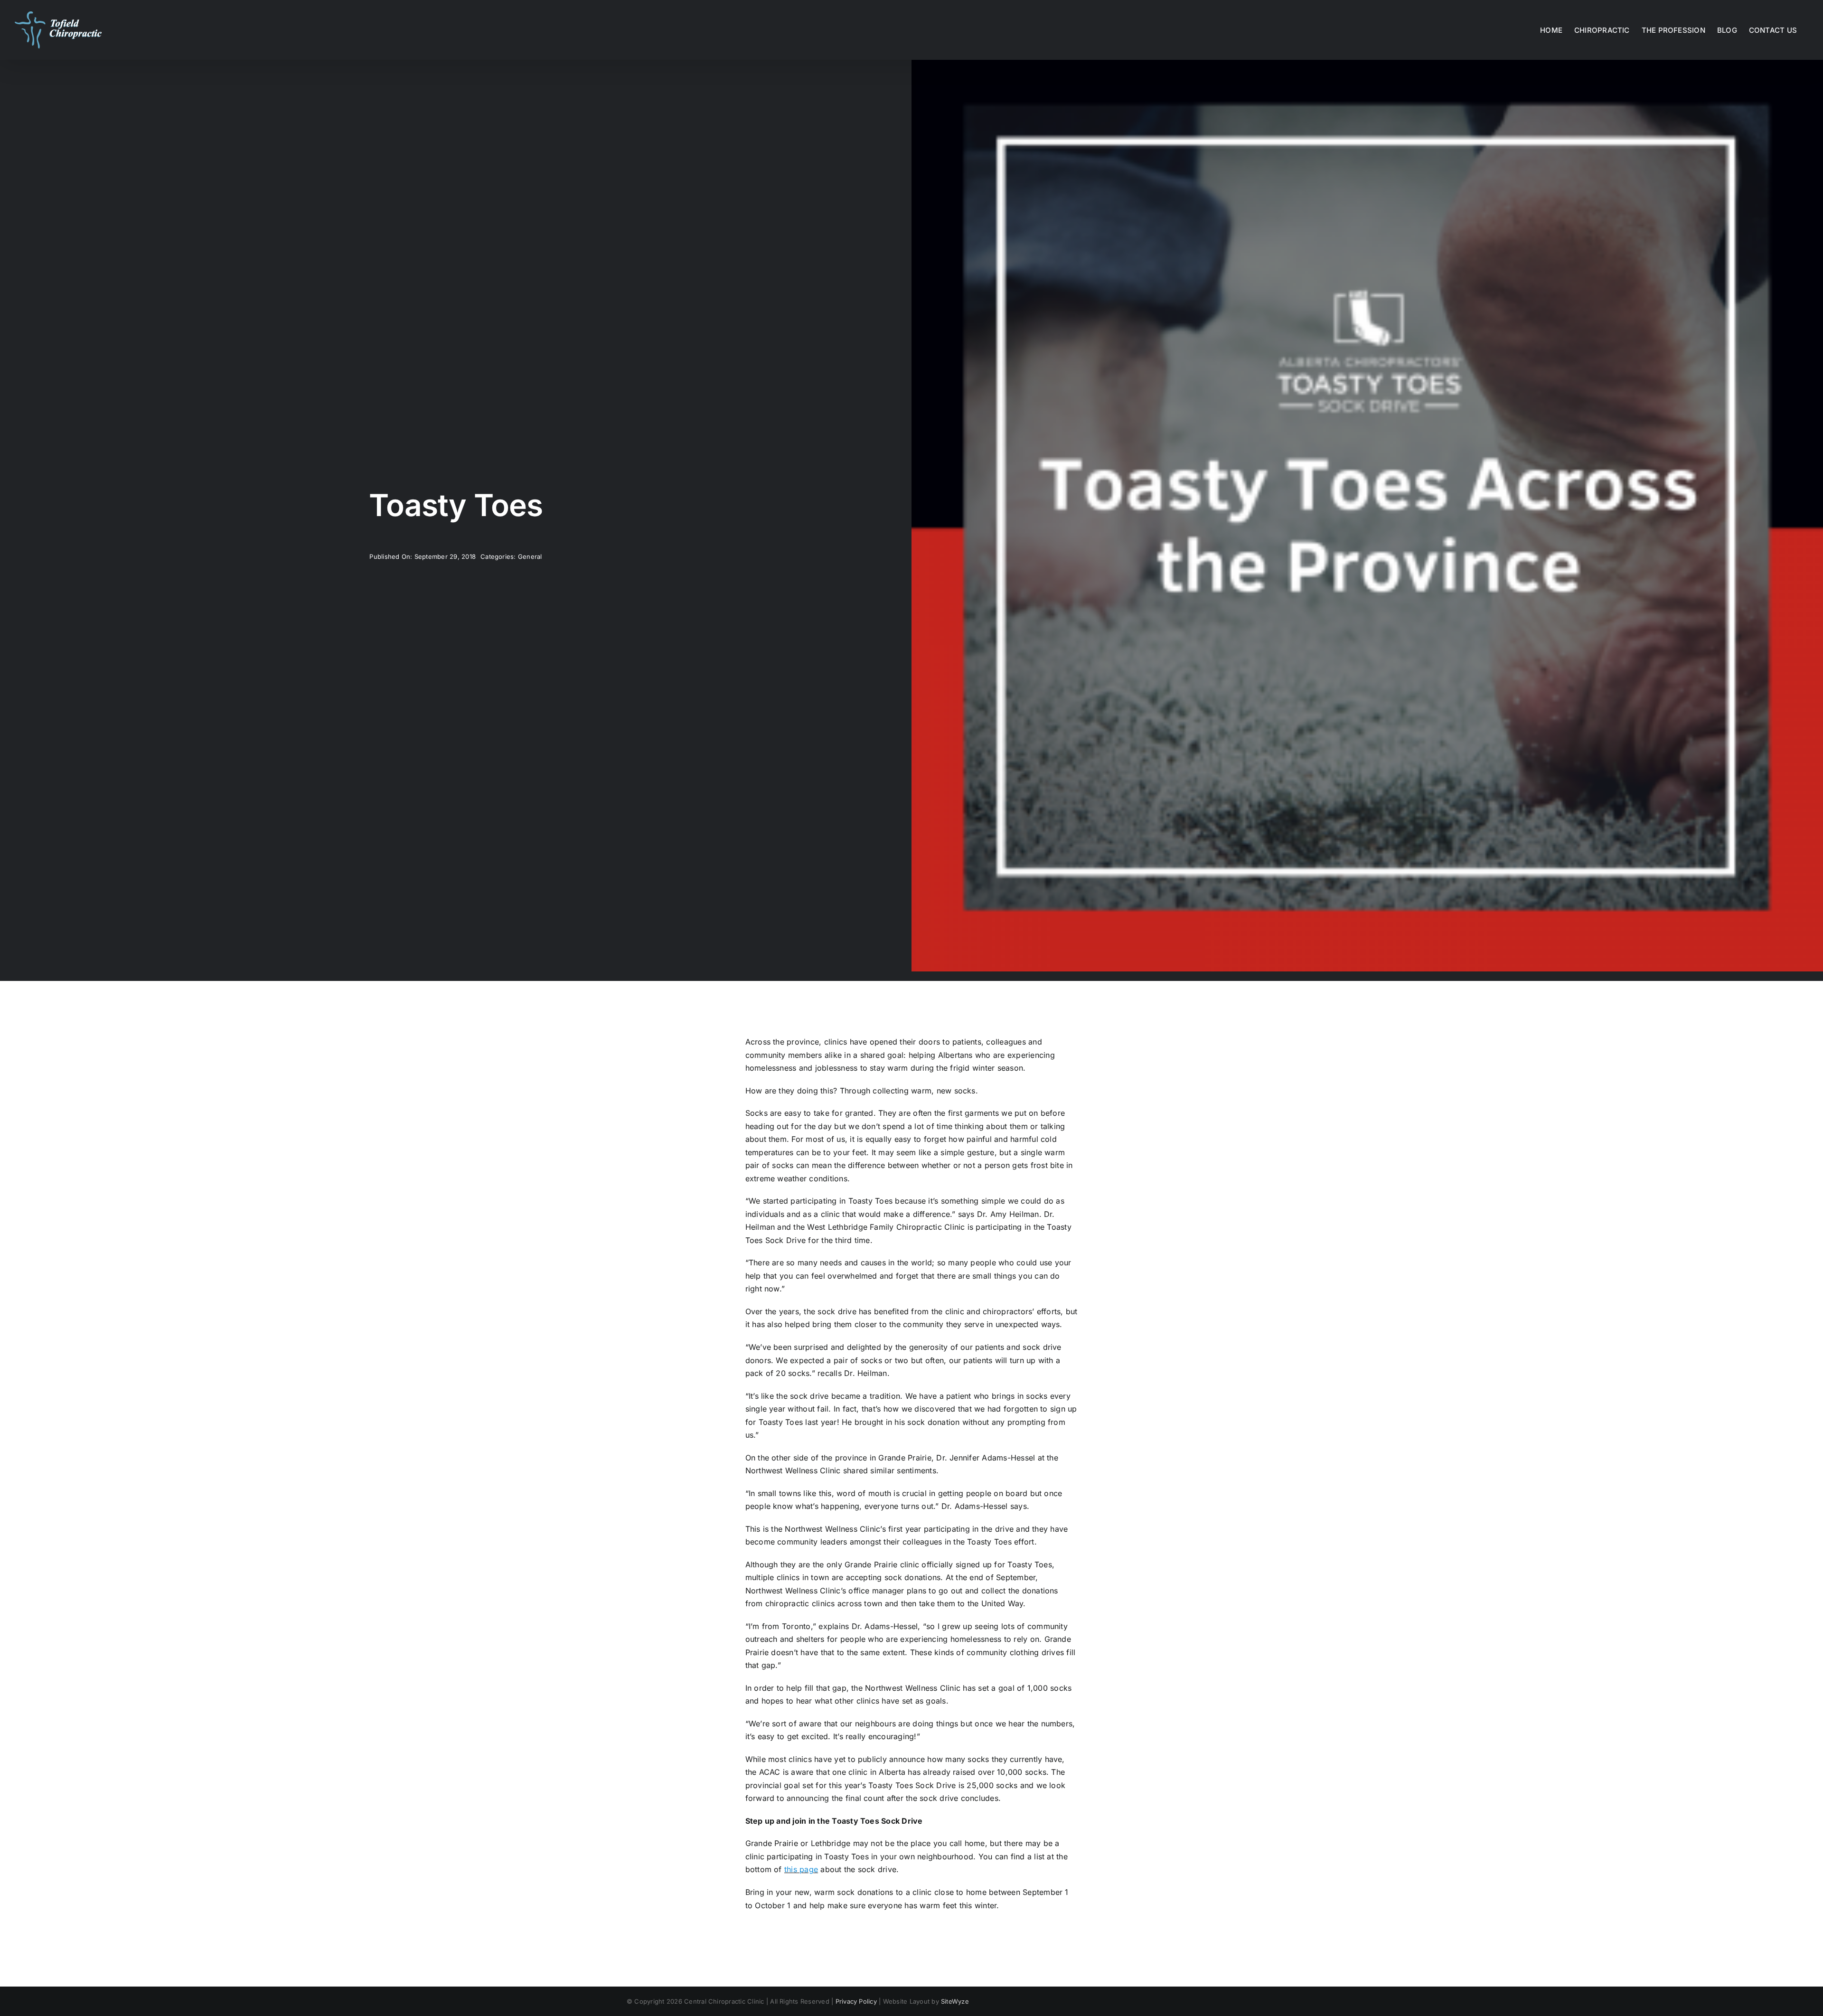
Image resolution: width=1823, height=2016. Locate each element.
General (530, 556)
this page (801, 1869)
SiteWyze (955, 2001)
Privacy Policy (856, 2001)
